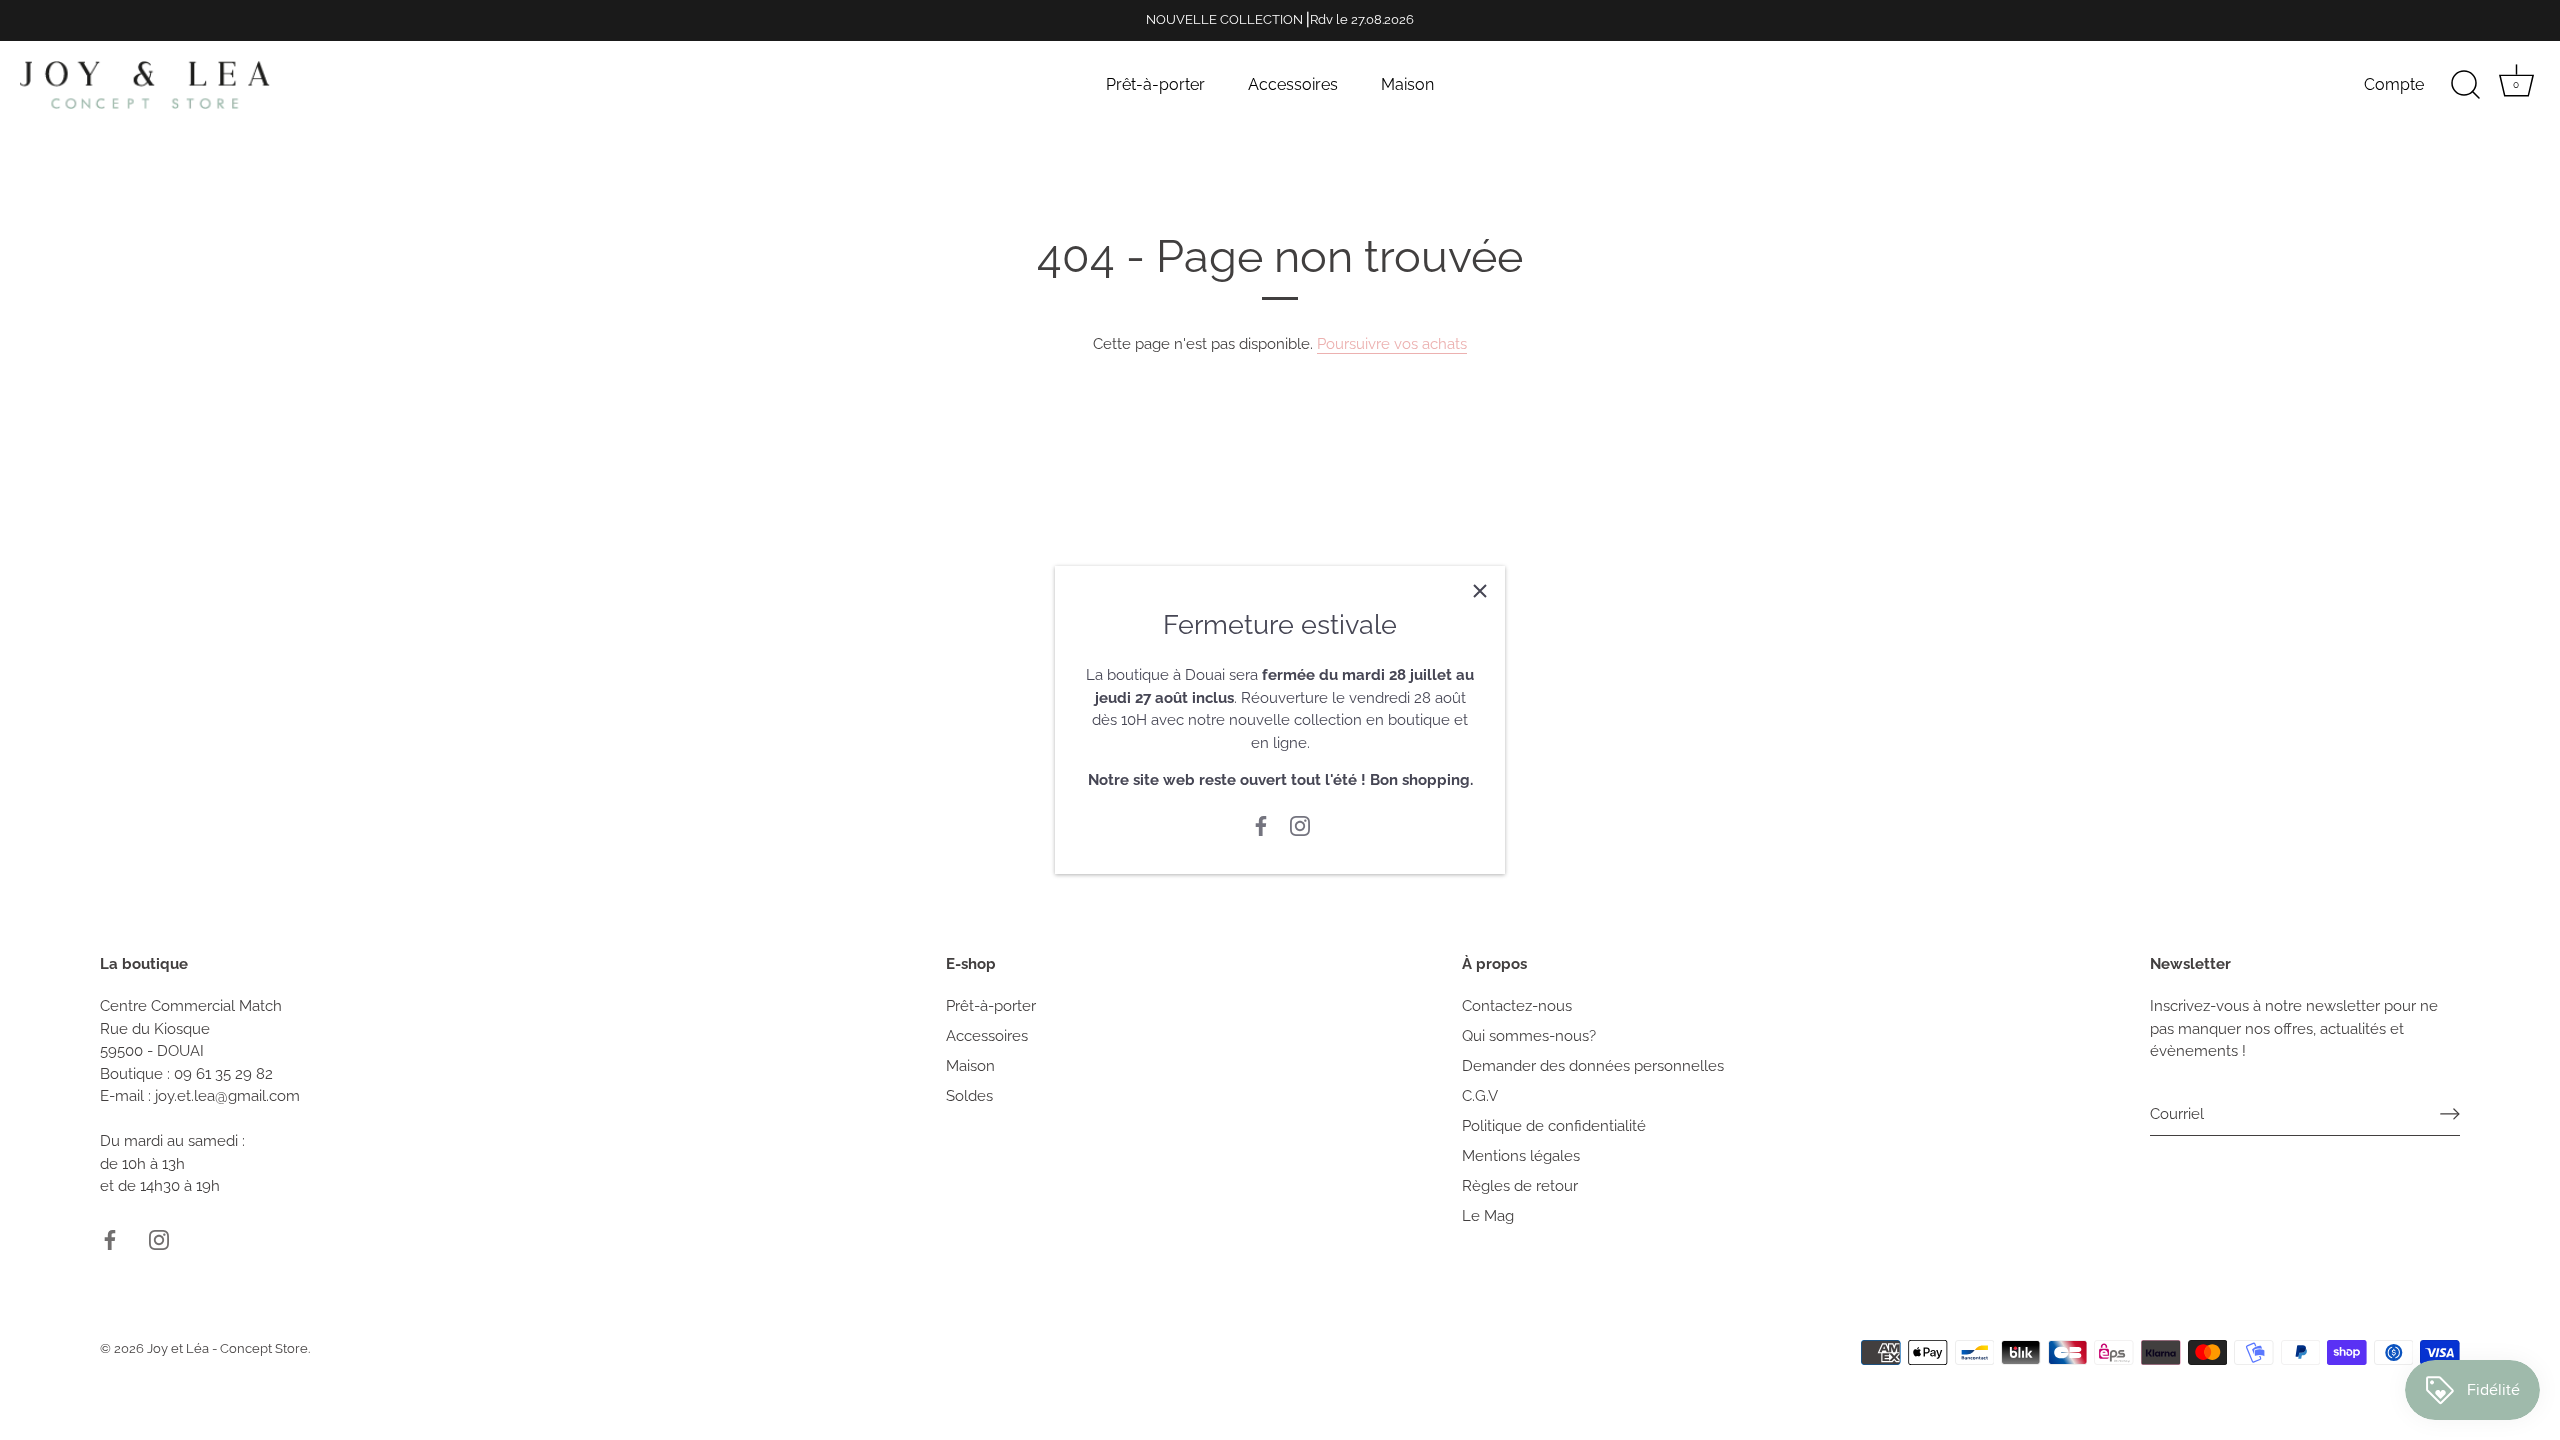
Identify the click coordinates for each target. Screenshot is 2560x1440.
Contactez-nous (1517, 1006)
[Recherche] (2465, 85)
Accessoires (1293, 84)
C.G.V (1480, 1096)
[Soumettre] (2450, 1114)
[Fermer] (1480, 591)
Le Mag (1488, 1216)
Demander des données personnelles (1593, 1066)
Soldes (969, 1096)
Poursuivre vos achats (1392, 344)
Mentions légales (1521, 1156)
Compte (2394, 84)
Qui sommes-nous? (1529, 1036)
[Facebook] (1261, 825)
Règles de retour (1520, 1186)
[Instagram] (1300, 825)
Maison (1407, 84)
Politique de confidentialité (1554, 1126)
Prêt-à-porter (1155, 84)
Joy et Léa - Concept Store (227, 1348)
